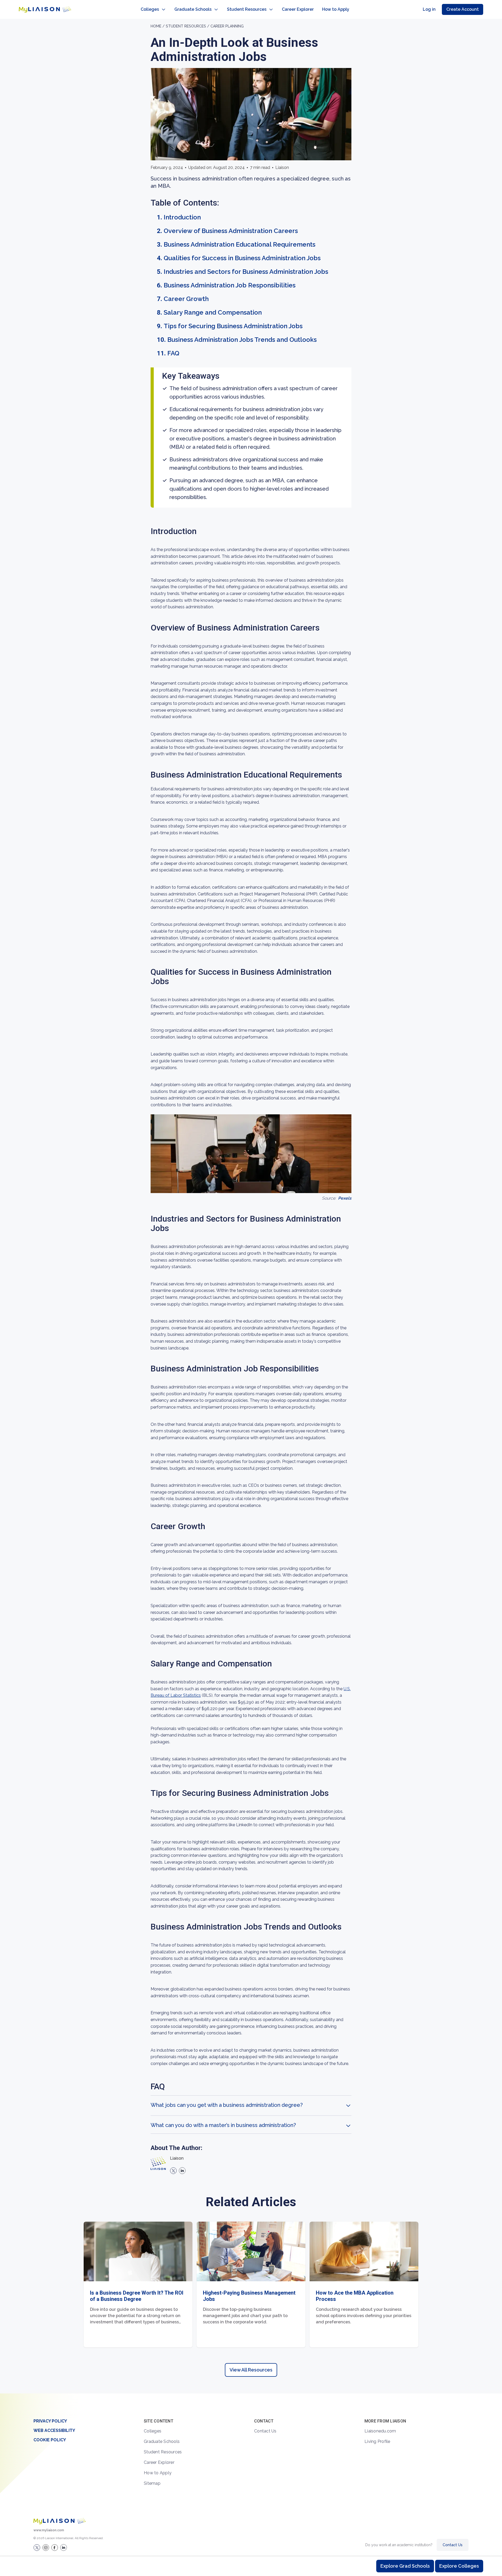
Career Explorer (298, 9)
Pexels (345, 1198)
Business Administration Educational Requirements (239, 244)
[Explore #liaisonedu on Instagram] (46, 2547)
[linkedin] (182, 2171)
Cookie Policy (50, 2440)
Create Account (463, 9)
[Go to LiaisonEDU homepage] (45, 9)
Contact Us (265, 2431)
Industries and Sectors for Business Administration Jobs (246, 272)
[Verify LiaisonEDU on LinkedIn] (64, 2547)
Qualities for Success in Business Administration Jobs (242, 258)
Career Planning (227, 26)
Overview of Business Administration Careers (231, 231)
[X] (173, 2171)
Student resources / (188, 26)
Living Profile (377, 2441)
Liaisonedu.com (380, 2431)
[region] (251, 1206)
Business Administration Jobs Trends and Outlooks (242, 340)
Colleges (150, 9)
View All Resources (251, 2370)
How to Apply (336, 9)
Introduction (182, 217)
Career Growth (186, 299)
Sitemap (152, 2483)
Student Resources (247, 9)
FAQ (173, 353)
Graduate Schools (193, 9)
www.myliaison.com (49, 2530)
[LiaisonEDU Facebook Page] (55, 2547)
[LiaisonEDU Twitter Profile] (37, 2547)
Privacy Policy (50, 2421)
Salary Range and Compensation (213, 312)
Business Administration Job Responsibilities (230, 285)
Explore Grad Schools (405, 2566)
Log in (429, 9)
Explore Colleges (459, 2566)
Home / (158, 26)
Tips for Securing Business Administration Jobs (233, 326)
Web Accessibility (54, 2430)
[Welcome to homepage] (60, 2521)
